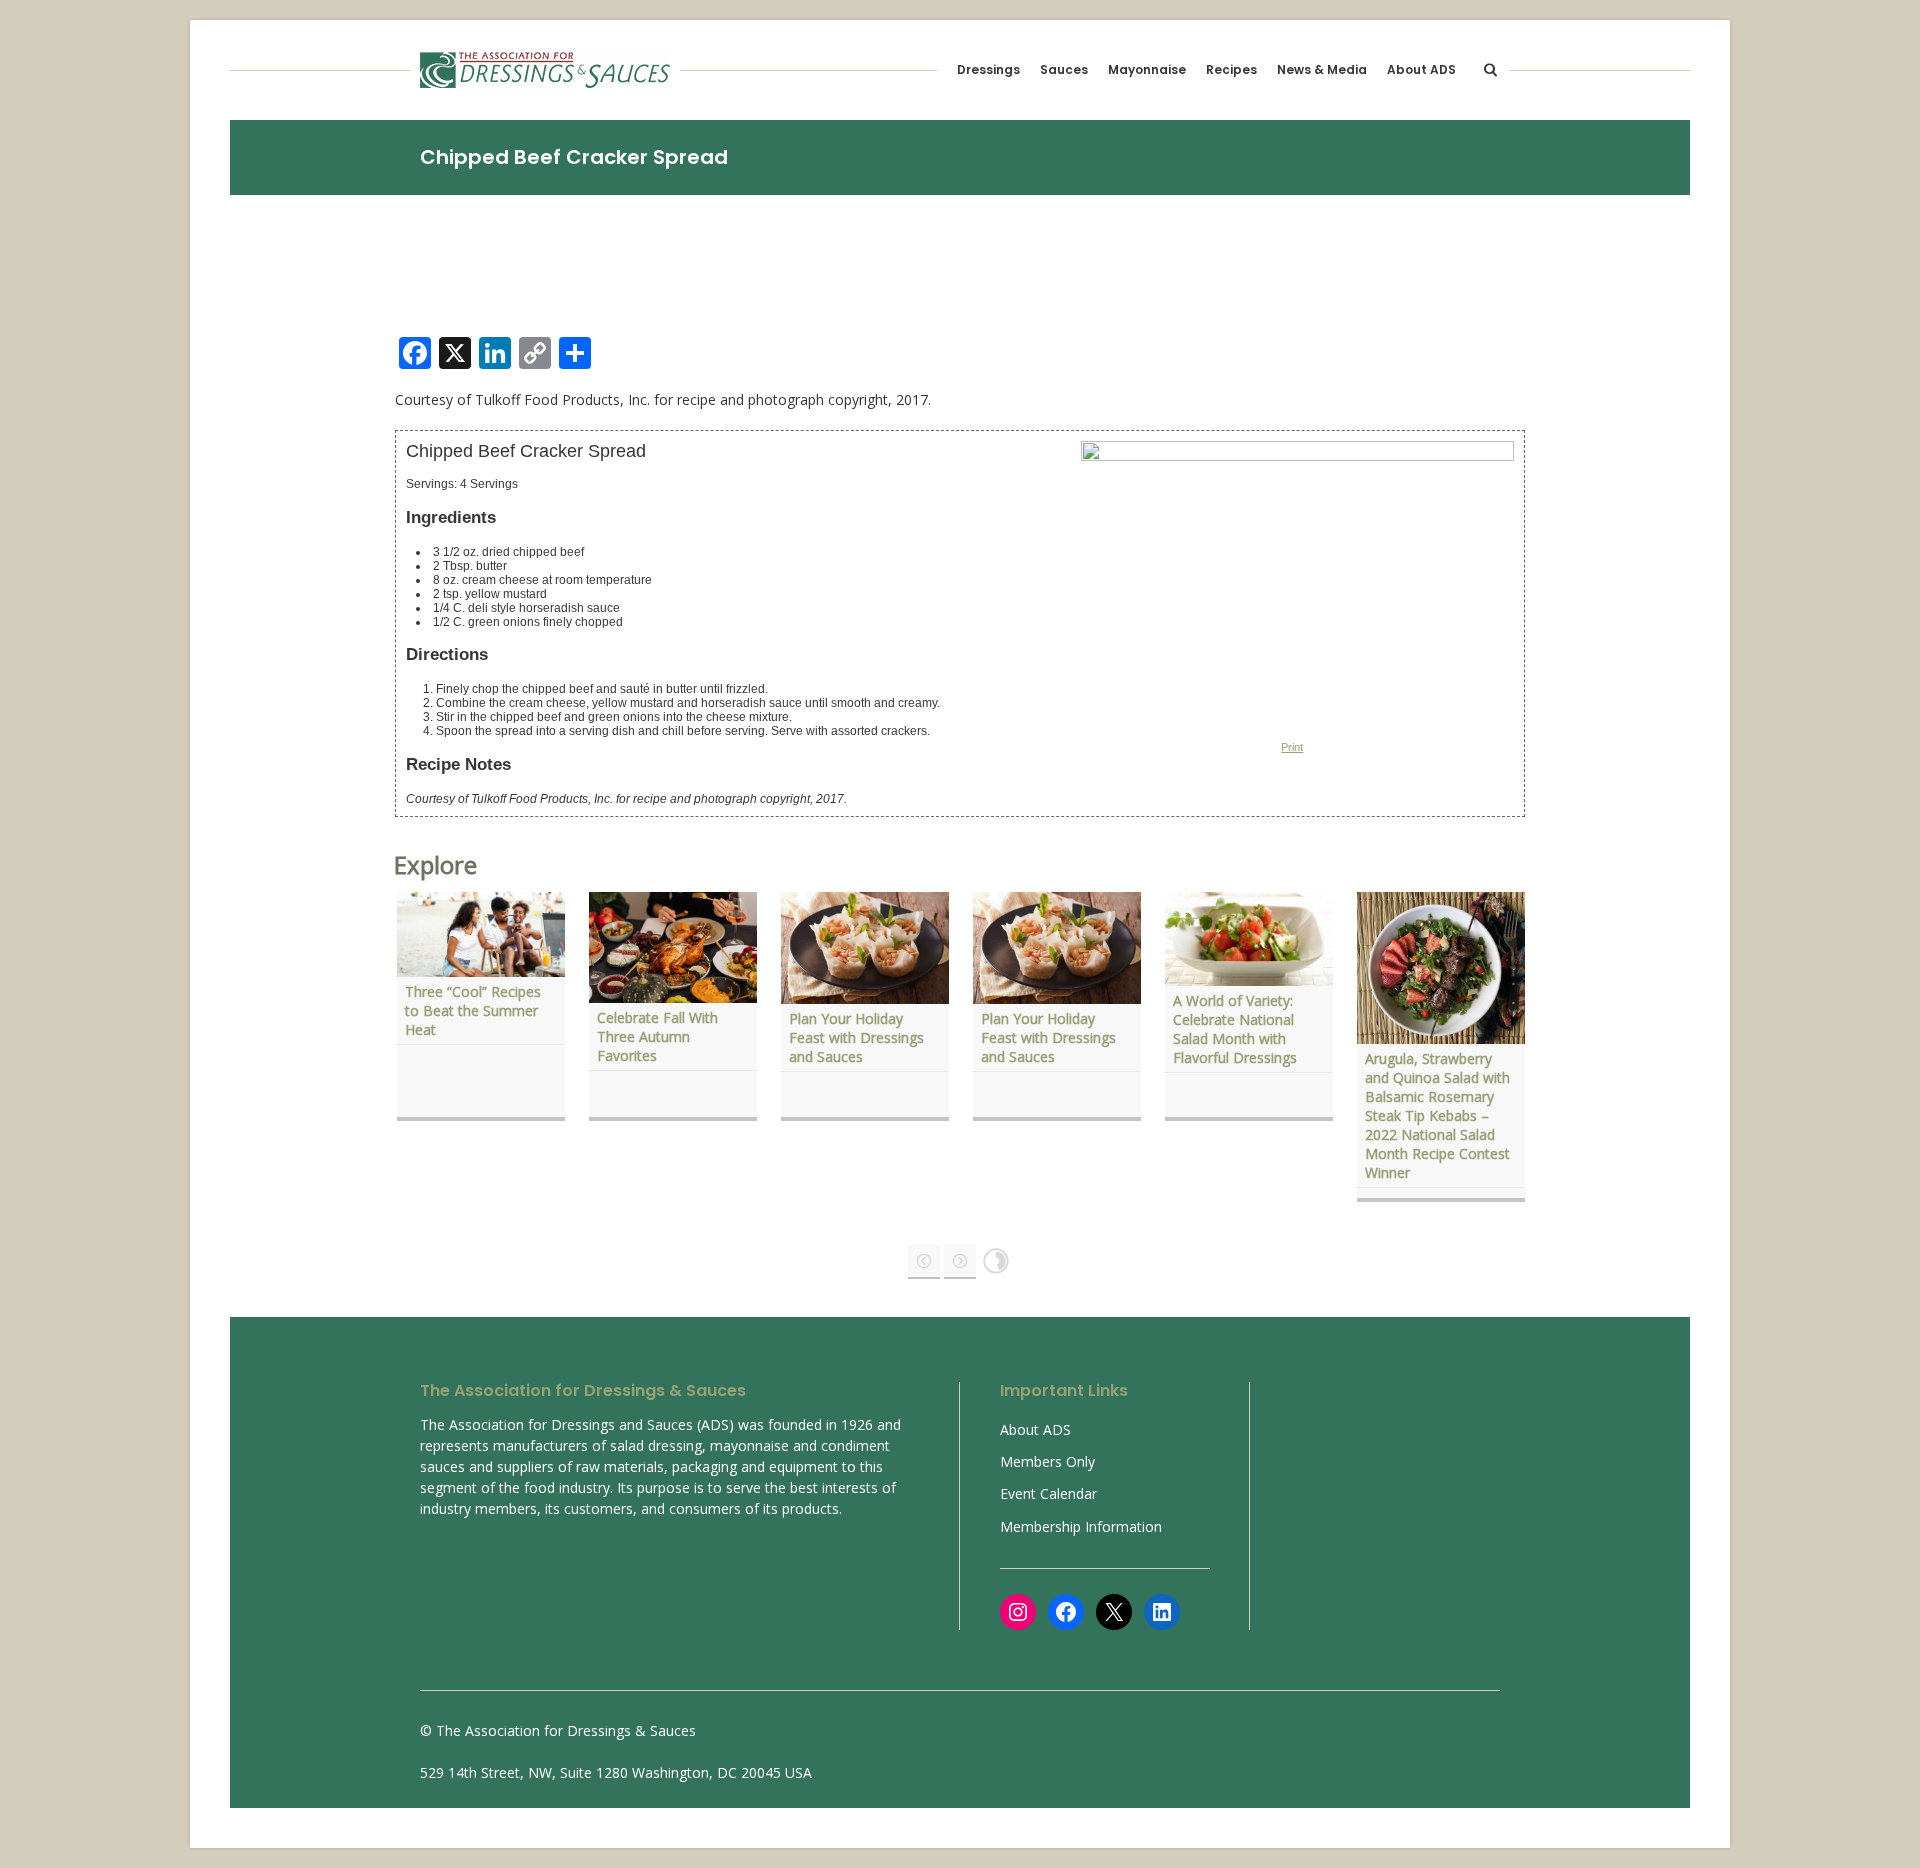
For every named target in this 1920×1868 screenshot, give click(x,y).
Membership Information (1081, 1526)
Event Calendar (1048, 1493)
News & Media (1322, 69)
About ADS (1421, 69)
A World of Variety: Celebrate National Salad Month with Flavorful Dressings (1237, 1029)
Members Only (1047, 1461)
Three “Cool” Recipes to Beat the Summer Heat (473, 1010)
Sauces (1064, 69)
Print (1292, 747)
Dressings (988, 69)
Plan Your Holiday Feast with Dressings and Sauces (856, 1037)
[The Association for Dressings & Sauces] (545, 70)
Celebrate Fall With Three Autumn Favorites (657, 1036)
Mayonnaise (1147, 69)
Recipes (1231, 69)
